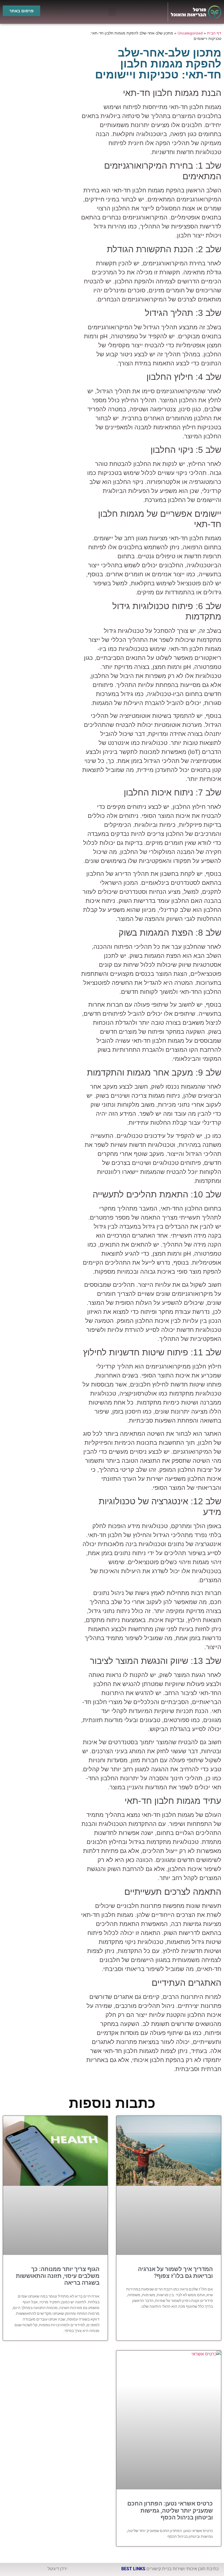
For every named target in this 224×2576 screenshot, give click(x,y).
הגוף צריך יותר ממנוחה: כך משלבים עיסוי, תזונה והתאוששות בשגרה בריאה (58, 2276)
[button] (112, 12)
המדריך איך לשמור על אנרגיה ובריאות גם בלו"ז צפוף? (175, 2273)
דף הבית (214, 33)
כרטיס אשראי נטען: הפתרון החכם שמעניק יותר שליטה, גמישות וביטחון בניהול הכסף (170, 2510)
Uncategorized (190, 33)
